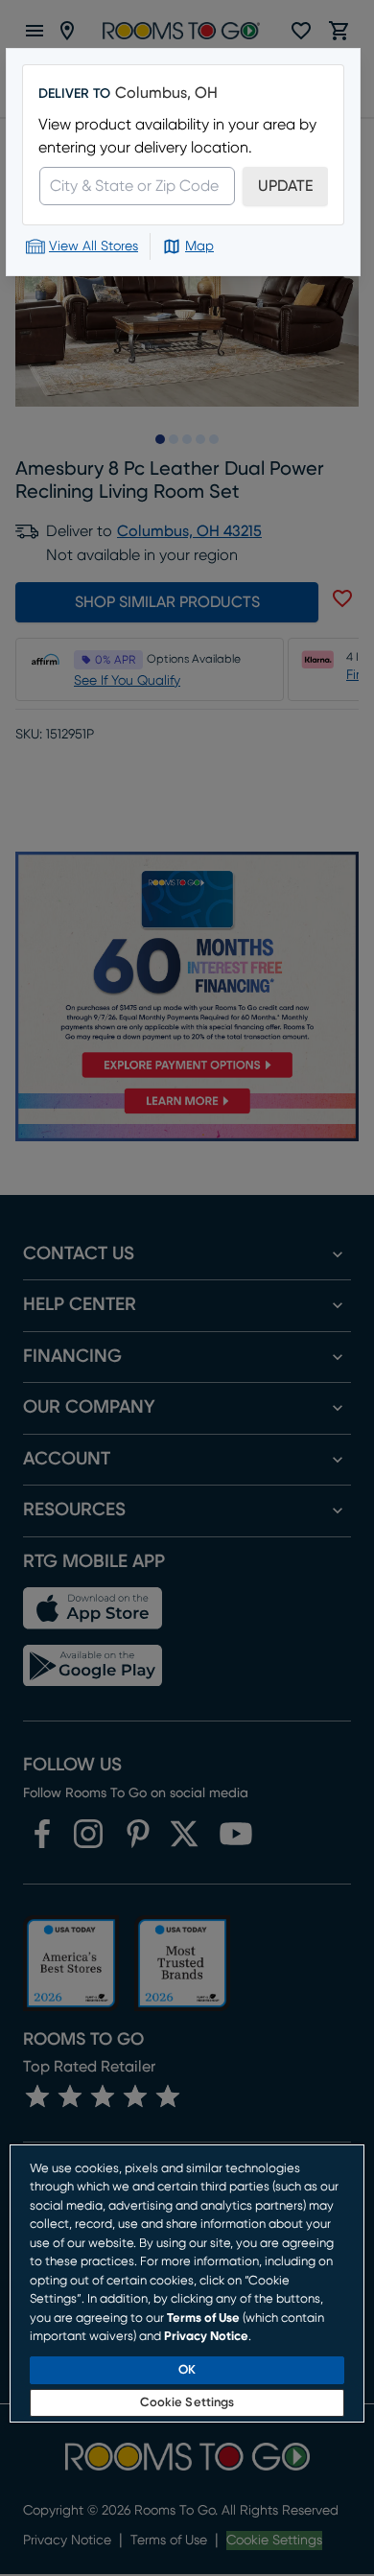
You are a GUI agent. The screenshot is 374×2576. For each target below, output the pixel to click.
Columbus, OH (166, 93)
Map (199, 246)
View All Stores (93, 246)
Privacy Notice (206, 2337)
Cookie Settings (187, 2403)
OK (187, 2370)
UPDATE (285, 186)
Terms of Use (203, 2318)
